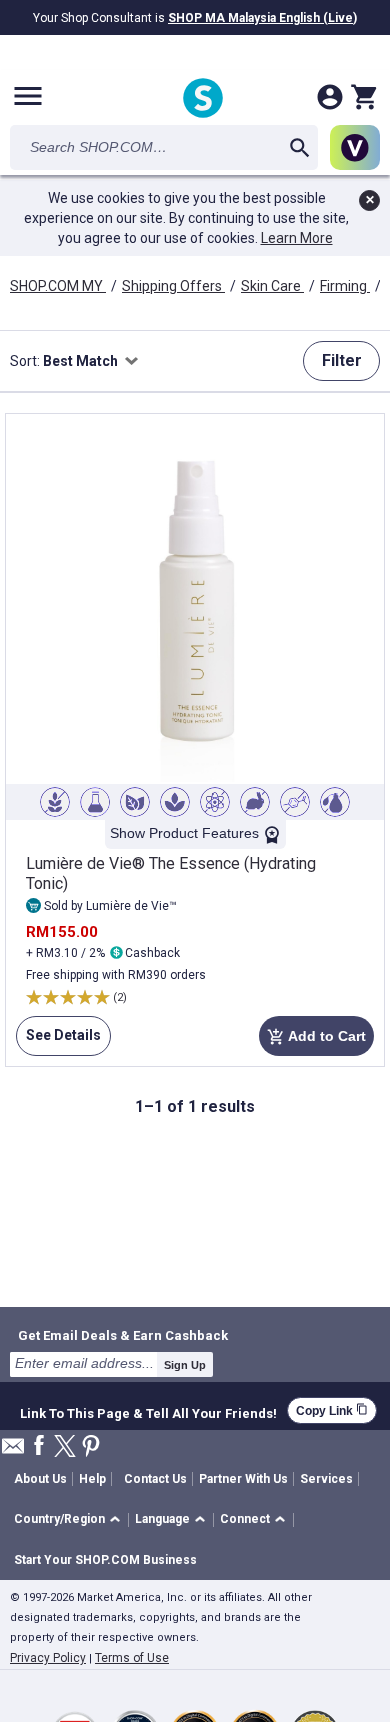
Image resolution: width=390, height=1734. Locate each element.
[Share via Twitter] (65, 1447)
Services (326, 1479)
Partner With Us (243, 1479)
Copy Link (332, 1410)
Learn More (297, 238)
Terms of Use (132, 1658)
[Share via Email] (13, 1451)
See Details (58, 1041)
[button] (70, 1520)
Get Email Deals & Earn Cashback (123, 1335)
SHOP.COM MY (58, 286)
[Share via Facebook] (39, 1446)
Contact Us (155, 1479)
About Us (40, 1479)
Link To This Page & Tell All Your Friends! (148, 1411)
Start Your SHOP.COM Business (105, 1560)
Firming (345, 286)
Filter (342, 360)
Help (92, 1479)
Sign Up (185, 1365)
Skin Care (272, 286)
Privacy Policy (48, 1658)
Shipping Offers (173, 286)
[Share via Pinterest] (91, 1447)
